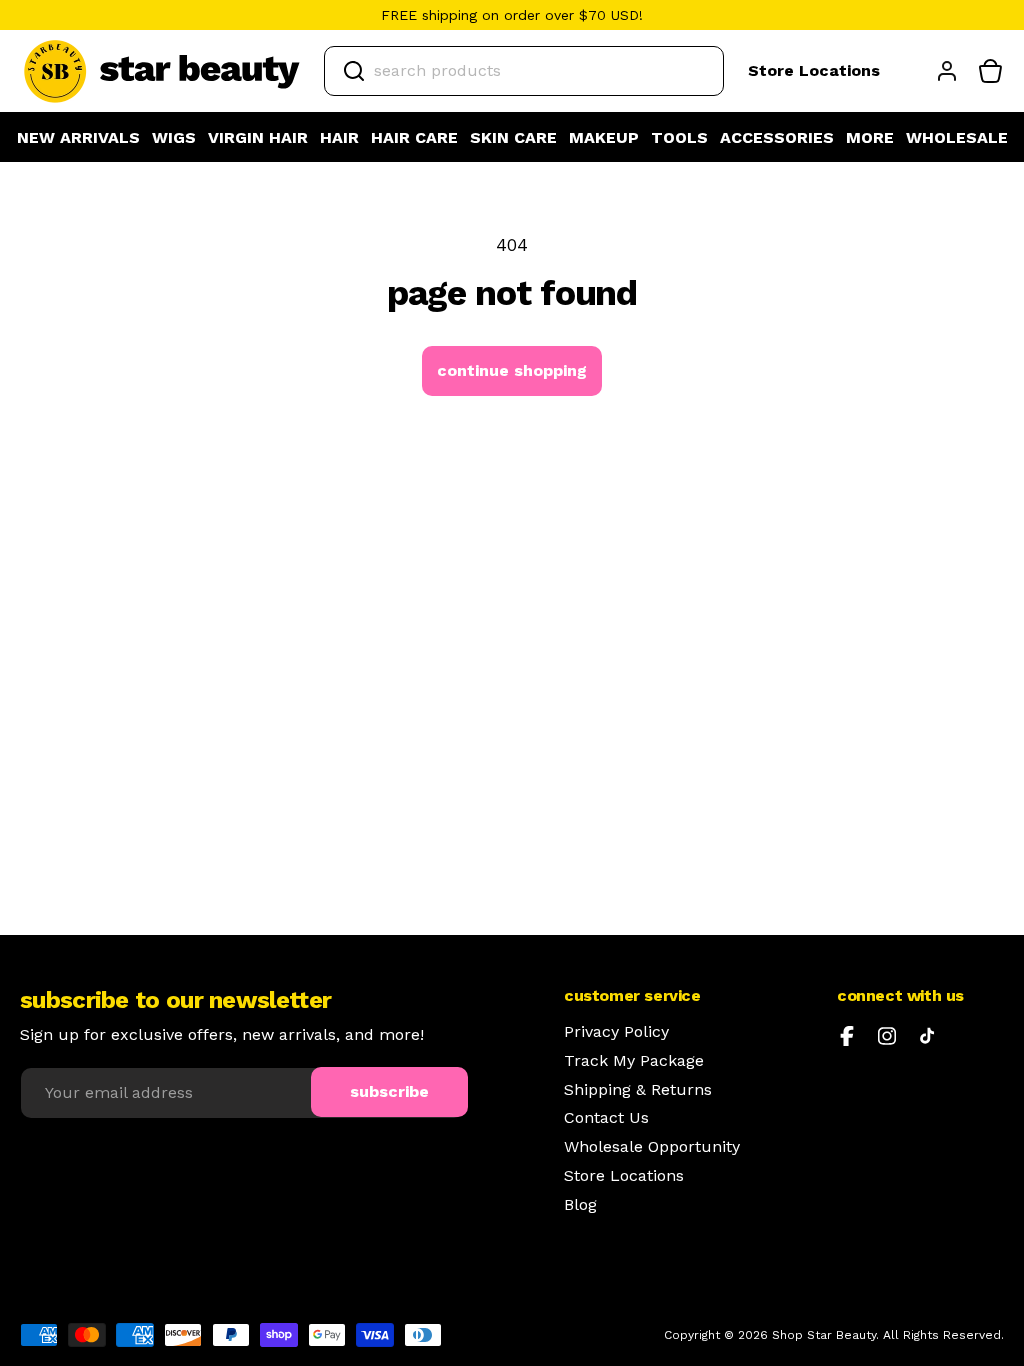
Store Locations (814, 70)
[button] (174, 138)
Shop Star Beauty (824, 1335)
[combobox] (524, 71)
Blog (580, 1205)
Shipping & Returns (638, 1090)
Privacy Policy (616, 1032)
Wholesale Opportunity (652, 1147)
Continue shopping (512, 370)
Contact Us (606, 1118)
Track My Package (634, 1061)
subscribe (389, 1091)
